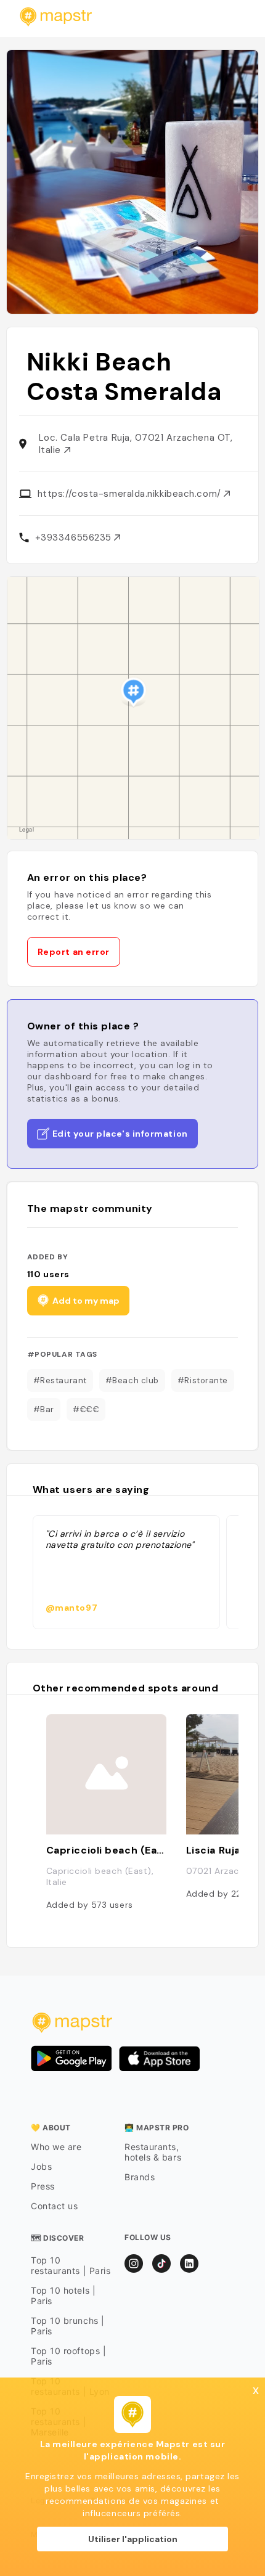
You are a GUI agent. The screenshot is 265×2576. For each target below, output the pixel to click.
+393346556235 (75, 538)
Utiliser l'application (133, 2539)
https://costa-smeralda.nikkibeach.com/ (131, 494)
